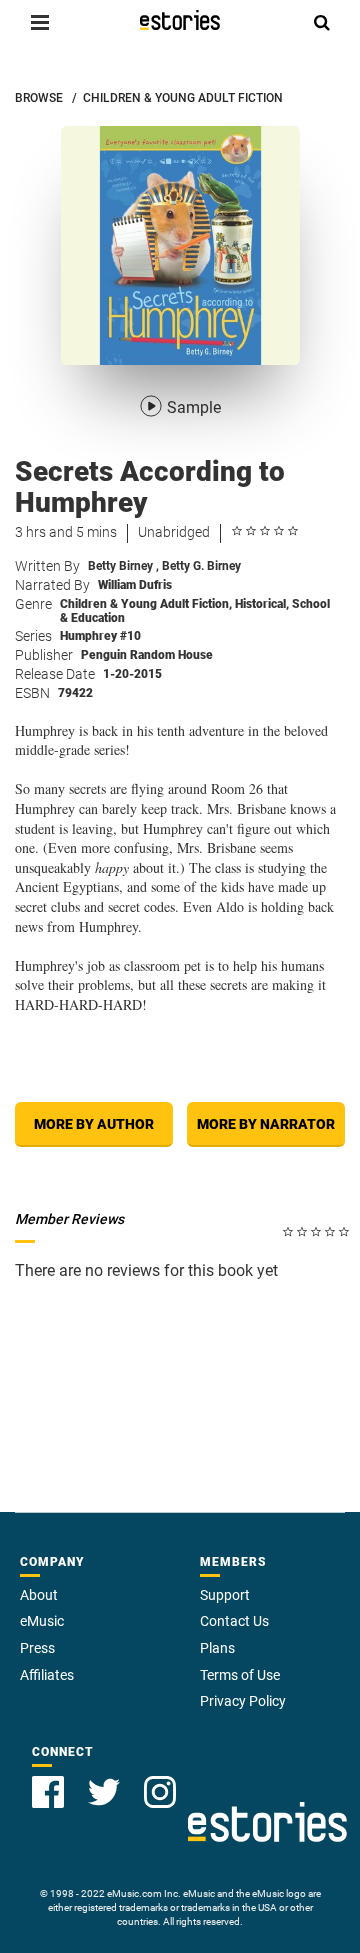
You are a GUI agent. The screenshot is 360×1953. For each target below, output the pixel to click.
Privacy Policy (243, 1701)
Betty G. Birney (201, 566)
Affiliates (47, 1675)
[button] (40, 22)
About (39, 1595)
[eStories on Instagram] (160, 1792)
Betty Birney (123, 566)
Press (37, 1648)
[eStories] (180, 20)
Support (225, 1595)
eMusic (42, 1621)
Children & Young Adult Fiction (146, 604)
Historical (262, 604)
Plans (217, 1648)
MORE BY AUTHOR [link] (94, 1124)
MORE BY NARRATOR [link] (266, 1124)
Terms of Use (240, 1675)
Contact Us (234, 1621)
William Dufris (135, 585)
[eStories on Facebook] (48, 1792)
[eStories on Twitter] (104, 1792)
